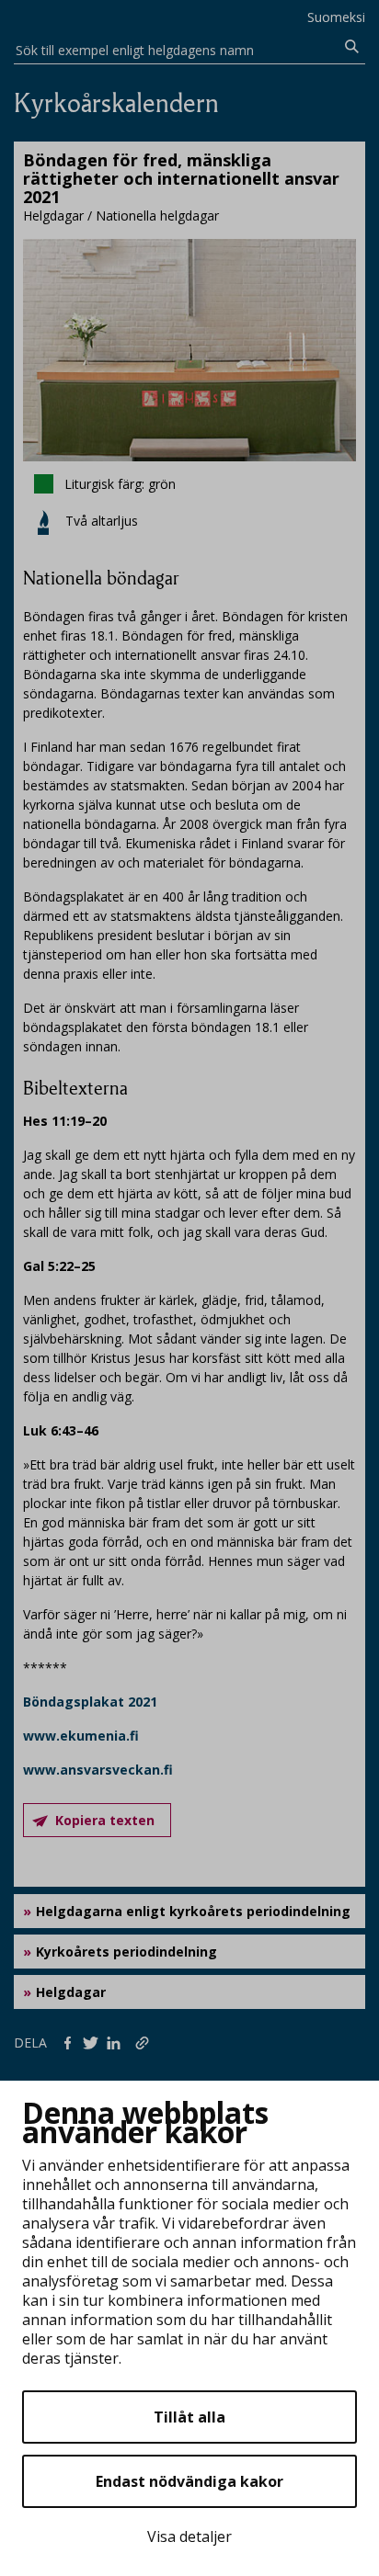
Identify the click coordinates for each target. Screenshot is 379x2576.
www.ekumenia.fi (81, 1736)
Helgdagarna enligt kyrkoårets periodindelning (193, 1911)
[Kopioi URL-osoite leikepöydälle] (144, 2042)
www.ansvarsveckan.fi (98, 1770)
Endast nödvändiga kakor (189, 2481)
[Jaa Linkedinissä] (117, 2042)
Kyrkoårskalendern (116, 103)
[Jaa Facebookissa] (71, 2042)
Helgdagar (71, 1992)
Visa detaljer (189, 2536)
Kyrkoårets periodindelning (126, 1952)
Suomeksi (336, 17)
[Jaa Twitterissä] (94, 2042)
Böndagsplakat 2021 (90, 1702)
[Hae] (352, 47)
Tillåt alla (189, 2417)
